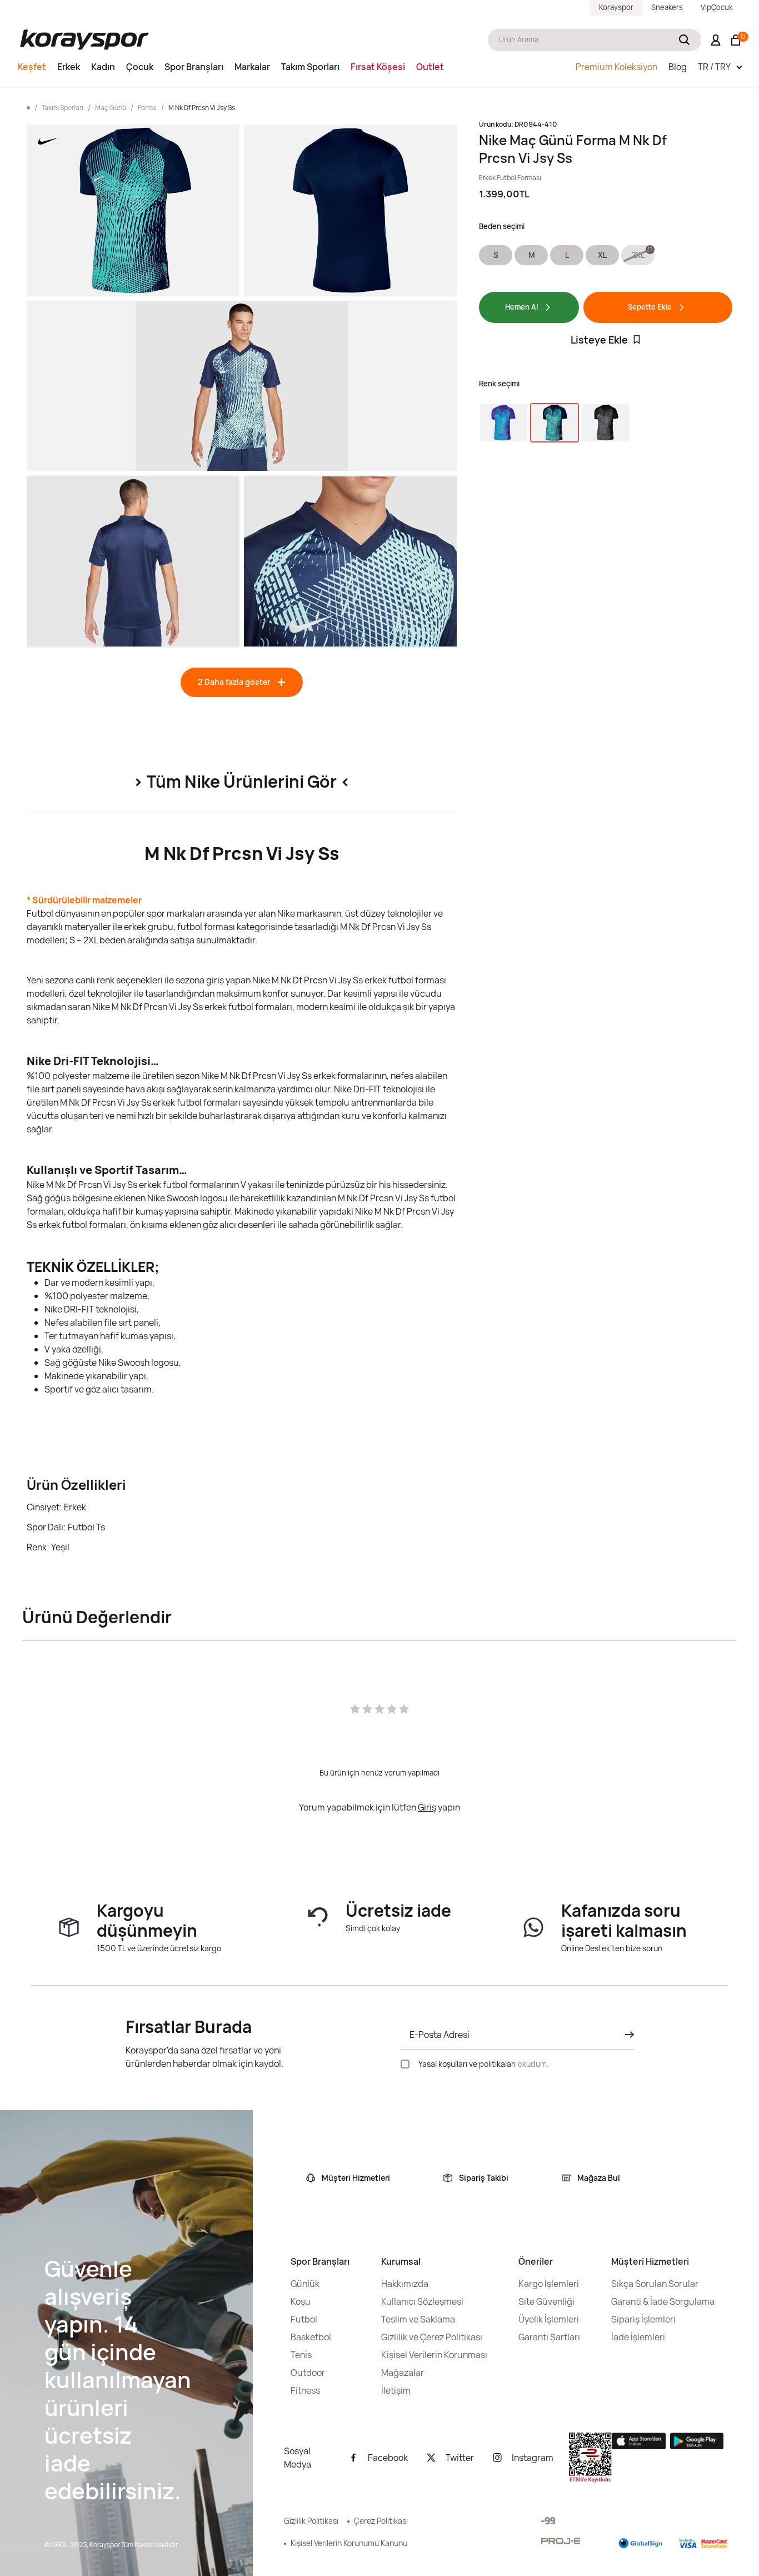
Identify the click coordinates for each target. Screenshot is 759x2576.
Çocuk (140, 67)
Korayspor (616, 7)
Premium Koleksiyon (616, 67)
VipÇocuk (716, 7)
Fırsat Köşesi (378, 67)
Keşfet (32, 67)
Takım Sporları (310, 67)
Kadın (103, 67)
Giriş (427, 1807)
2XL (638, 255)
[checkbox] (405, 2064)
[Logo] (84, 40)
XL (602, 255)
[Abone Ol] (626, 2035)
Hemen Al (521, 307)
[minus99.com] (548, 2521)
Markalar (252, 67)
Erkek (69, 67)
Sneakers (667, 7)
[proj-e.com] (561, 2541)
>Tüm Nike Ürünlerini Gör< (242, 781)
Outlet (430, 67)
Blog (678, 67)
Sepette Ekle (650, 307)
